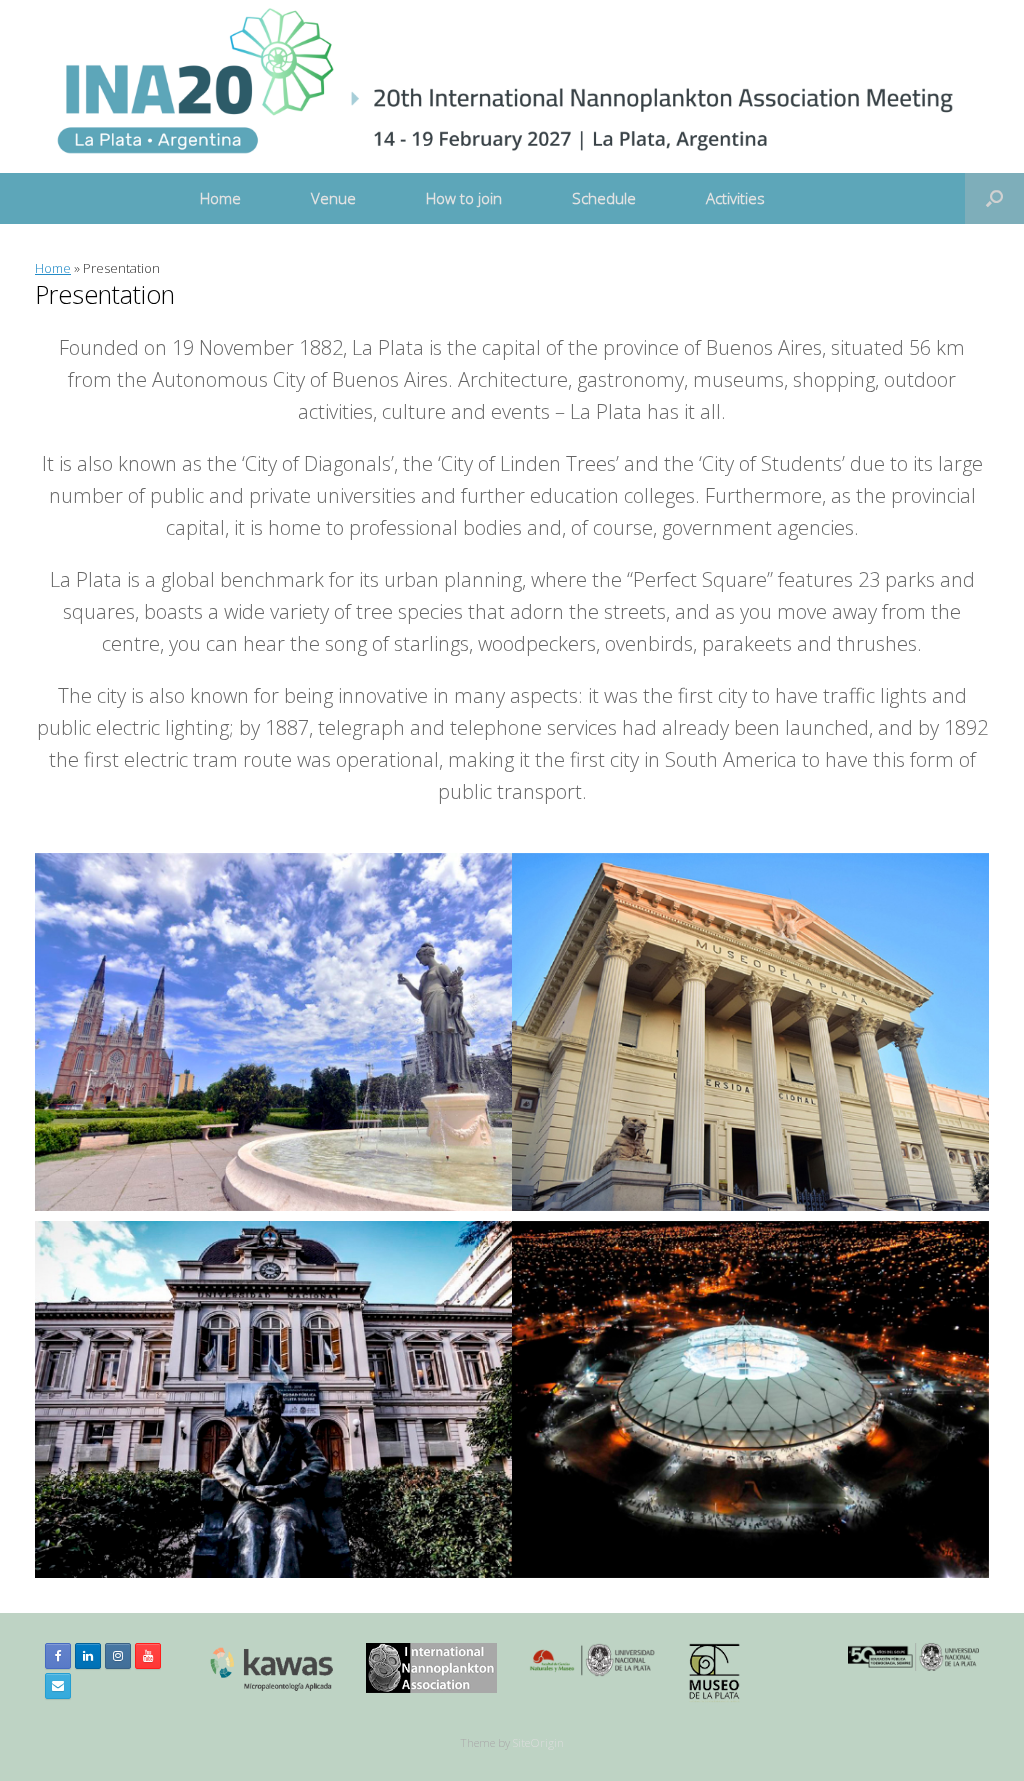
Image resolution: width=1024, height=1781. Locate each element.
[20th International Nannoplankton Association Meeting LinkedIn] (88, 1656)
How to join (464, 198)
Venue (333, 198)
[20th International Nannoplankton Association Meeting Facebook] (58, 1656)
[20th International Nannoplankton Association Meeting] (499, 86)
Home (220, 198)
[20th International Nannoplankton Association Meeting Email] (58, 1686)
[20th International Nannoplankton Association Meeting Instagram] (118, 1656)
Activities (735, 198)
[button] (994, 198)
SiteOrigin (538, 1742)
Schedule (604, 198)
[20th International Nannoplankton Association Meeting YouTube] (148, 1656)
